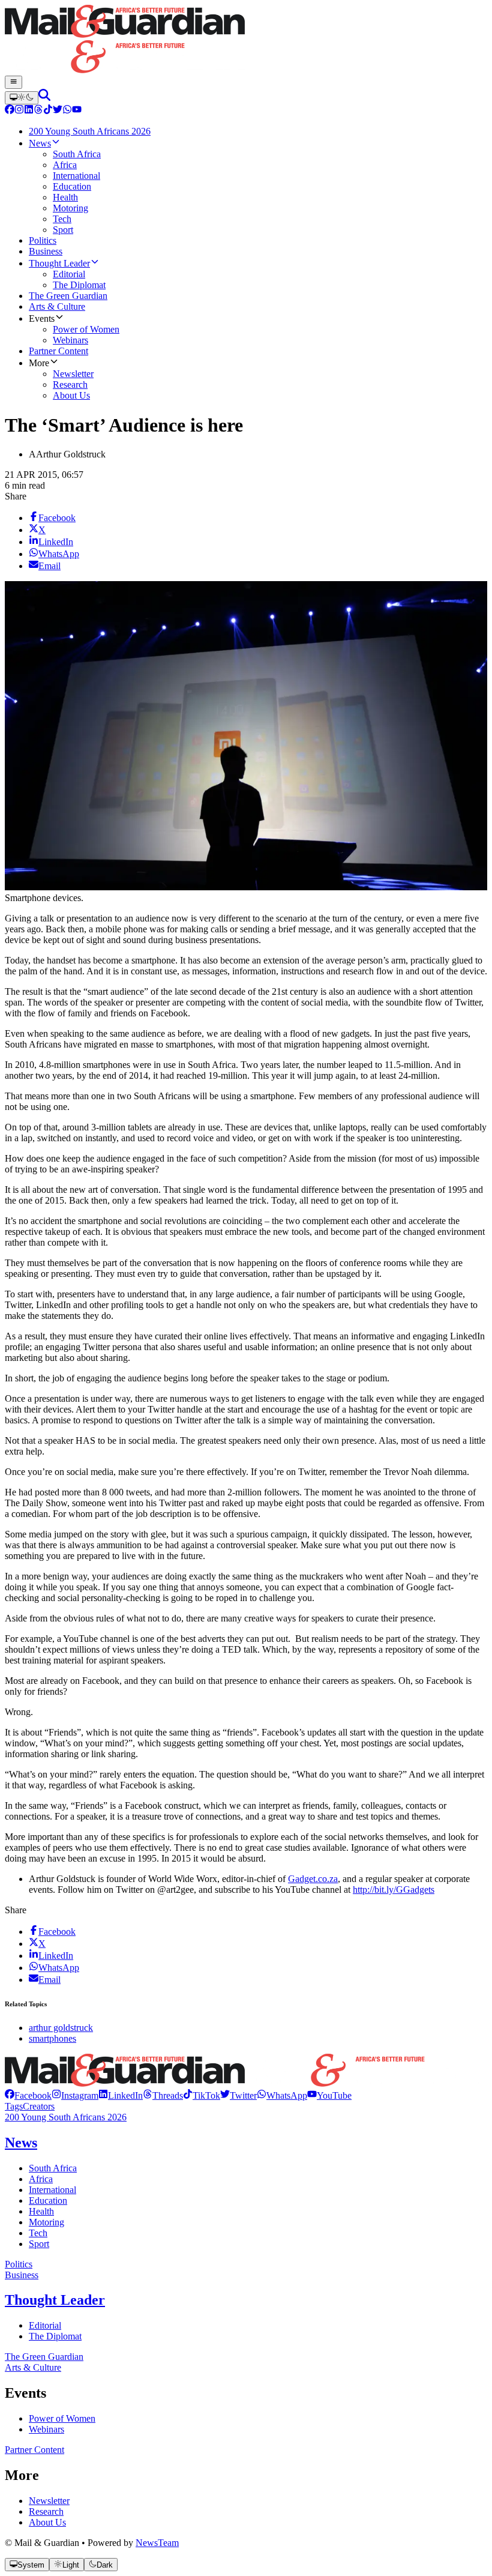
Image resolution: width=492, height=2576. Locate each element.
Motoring (46, 2222)
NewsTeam (157, 2543)
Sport (39, 2244)
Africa (41, 2179)
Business (22, 2275)
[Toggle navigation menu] (13, 82)
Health (41, 2211)
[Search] (44, 98)
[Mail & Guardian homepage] (246, 40)
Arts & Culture (33, 2367)
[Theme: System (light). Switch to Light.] (22, 98)
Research (46, 2511)
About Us (47, 2522)
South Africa (53, 2168)
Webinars (46, 2429)
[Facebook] (10, 111)
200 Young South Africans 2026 (66, 2117)
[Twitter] (58, 111)
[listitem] (28, 2095)
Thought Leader (55, 2300)
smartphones (52, 2038)
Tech (38, 2233)
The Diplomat (55, 2336)
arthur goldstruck (61, 2028)
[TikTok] (48, 111)
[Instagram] (19, 111)
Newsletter (49, 2501)
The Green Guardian (44, 2357)
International (52, 2190)
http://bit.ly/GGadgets (394, 1890)
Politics (19, 2264)
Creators (39, 2106)
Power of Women (62, 2418)
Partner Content (34, 2450)
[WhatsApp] (67, 111)
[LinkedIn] (29, 111)
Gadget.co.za (313, 1879)
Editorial (45, 2325)
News (21, 2143)
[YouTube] (77, 111)
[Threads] (38, 111)
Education (48, 2200)
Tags (14, 2106)
